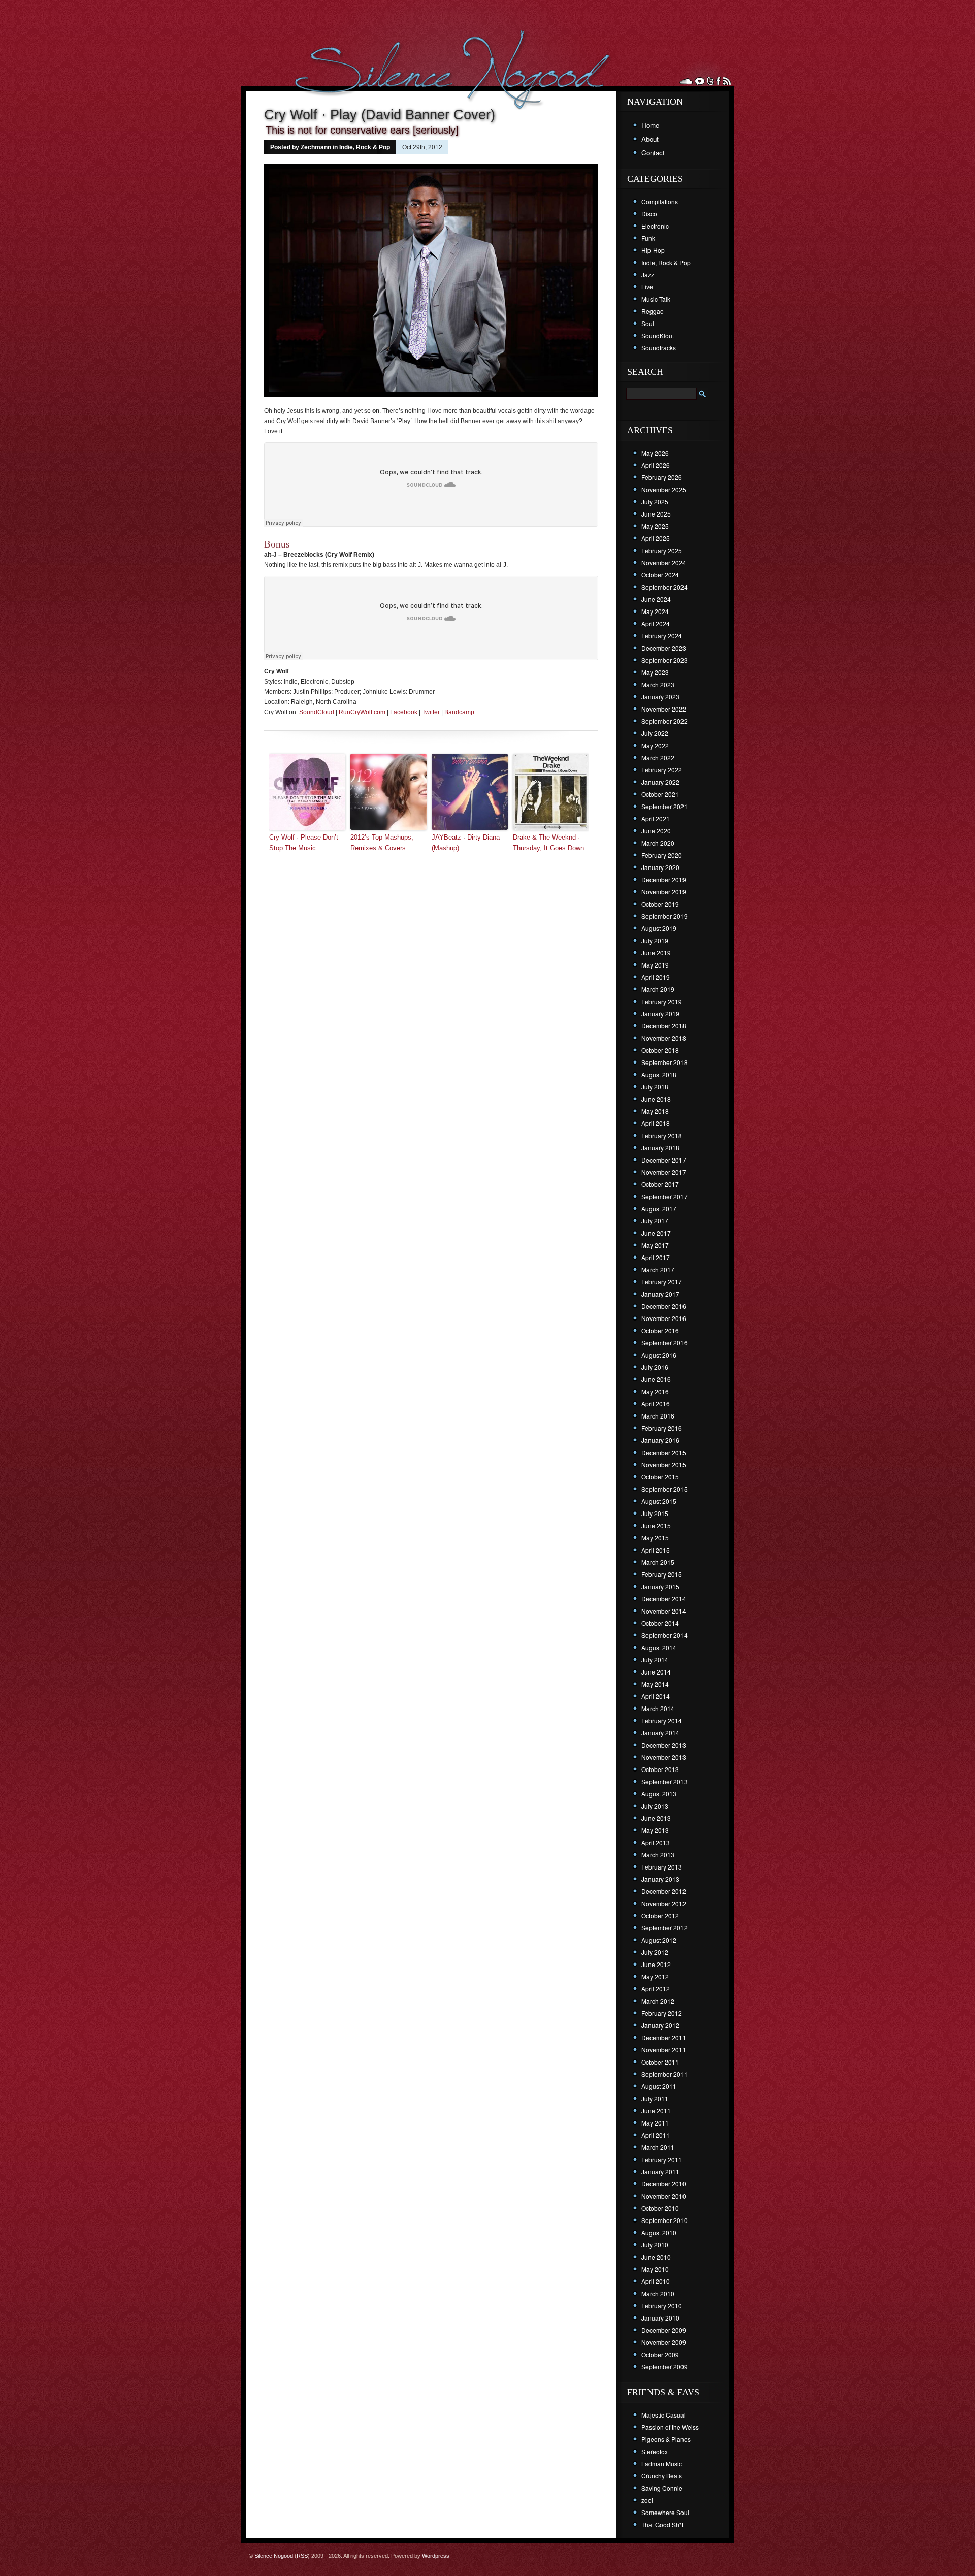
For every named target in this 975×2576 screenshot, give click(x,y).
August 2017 (659, 1209)
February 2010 (662, 2306)
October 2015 (660, 1477)
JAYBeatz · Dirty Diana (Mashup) (466, 843)
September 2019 (664, 916)
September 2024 (664, 587)
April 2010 (656, 2281)
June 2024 (656, 599)
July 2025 (655, 502)
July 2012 (655, 1952)
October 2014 (660, 1623)
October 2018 (660, 1050)
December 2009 (664, 2330)
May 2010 (655, 2269)
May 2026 (655, 453)
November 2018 (664, 1038)
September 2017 (664, 1196)
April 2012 (656, 1989)
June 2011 (656, 2111)
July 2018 (655, 1087)
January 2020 (660, 867)
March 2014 (658, 1708)
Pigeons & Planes (666, 2439)
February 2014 (662, 1720)
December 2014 (664, 1599)
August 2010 (659, 2232)
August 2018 (659, 1074)
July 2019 (655, 940)
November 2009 (664, 2342)
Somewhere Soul (665, 2512)
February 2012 (662, 2013)
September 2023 (664, 660)
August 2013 (659, 1794)
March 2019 (658, 989)
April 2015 (656, 1550)
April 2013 (656, 1842)
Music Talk (656, 299)
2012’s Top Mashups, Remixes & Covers (382, 843)
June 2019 (656, 953)
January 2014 (660, 1733)
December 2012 (664, 1891)
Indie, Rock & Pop (365, 147)
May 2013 (655, 1830)
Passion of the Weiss (670, 2427)
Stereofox (655, 2451)
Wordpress (436, 2556)
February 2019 (662, 1001)
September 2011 (664, 2074)
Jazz (648, 275)
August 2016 (659, 1355)
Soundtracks (659, 348)
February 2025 (662, 550)
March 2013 (658, 1855)
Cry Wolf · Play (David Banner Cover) (380, 115)
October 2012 (660, 1915)
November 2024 (664, 562)
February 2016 (662, 1428)
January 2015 (660, 1586)
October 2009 (660, 2354)
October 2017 (660, 1184)
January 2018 (660, 1148)
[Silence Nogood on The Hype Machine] (699, 81)
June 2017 (656, 1233)
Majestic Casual (663, 2415)
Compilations (660, 201)
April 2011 (656, 2135)
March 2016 (658, 1416)
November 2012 (664, 1903)
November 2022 (664, 709)
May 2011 (655, 2123)
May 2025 (655, 526)
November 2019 (664, 892)
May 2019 (655, 965)
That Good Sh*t (662, 2524)
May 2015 (655, 1538)
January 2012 (660, 2025)
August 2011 (659, 2086)
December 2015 (664, 1452)
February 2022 (662, 770)
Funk (648, 238)
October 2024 (660, 575)
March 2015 (658, 1562)
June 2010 (656, 2257)
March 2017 (658, 1269)
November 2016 (664, 1318)
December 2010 (664, 2184)
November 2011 (664, 2050)
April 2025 (656, 538)
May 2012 (655, 1976)
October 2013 (660, 1769)
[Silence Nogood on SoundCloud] (686, 81)
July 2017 (655, 1221)
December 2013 (664, 1745)
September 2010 (664, 2220)
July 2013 (655, 1806)
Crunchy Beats (662, 2476)
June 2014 (656, 1672)
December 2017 (664, 1160)
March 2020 (658, 843)
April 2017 (656, 1257)
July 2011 (655, 2098)
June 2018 (656, 1099)
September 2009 (664, 2366)
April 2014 (656, 1696)
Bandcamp (459, 712)
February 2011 (662, 2159)
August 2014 (659, 1647)
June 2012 (656, 1964)
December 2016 (664, 1306)
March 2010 (658, 2293)
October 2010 (660, 2208)
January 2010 (660, 2318)
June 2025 (656, 514)
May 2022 (655, 745)
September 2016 (664, 1343)
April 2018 (656, 1123)
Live (647, 287)
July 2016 (655, 1367)
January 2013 (660, 1879)
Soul (648, 323)
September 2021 (664, 806)
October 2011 (660, 2062)
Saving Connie (662, 2488)
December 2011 (664, 2037)
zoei (647, 2500)
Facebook (404, 712)
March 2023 (658, 684)
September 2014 (664, 1635)
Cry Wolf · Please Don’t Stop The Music (304, 843)
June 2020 (656, 831)
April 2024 (656, 623)
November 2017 (664, 1172)
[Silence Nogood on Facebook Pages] (718, 81)
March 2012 (658, 2001)
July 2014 (655, 1660)
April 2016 (656, 1404)
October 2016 (660, 1330)
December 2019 (664, 879)
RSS (302, 2556)
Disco (649, 214)
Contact (653, 153)
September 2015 (664, 1489)
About (650, 139)
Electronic (655, 226)
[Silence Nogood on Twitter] (710, 81)
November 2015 (664, 1464)
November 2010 (664, 2196)
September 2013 (664, 1781)
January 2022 (660, 782)
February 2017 (662, 1282)
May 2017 (655, 1245)
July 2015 (655, 1513)
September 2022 (664, 721)
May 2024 (655, 611)
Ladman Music (662, 2464)
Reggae (653, 311)
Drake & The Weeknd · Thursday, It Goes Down (548, 843)
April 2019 (656, 977)
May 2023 (655, 672)
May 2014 (655, 1684)
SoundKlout (658, 335)
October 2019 (660, 904)
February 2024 (662, 636)
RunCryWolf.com (362, 712)
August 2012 (659, 1940)
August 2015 (659, 1501)
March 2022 (658, 758)
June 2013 (656, 1818)
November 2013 (664, 1757)
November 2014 (664, 1611)
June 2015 (656, 1525)
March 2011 (658, 2147)
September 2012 (664, 1928)
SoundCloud (317, 712)
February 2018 (662, 1135)
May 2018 (655, 1111)
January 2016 (660, 1440)
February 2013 (662, 1867)
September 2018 (664, 1062)
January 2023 (660, 697)
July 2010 (655, 2245)
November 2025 (664, 489)
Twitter (431, 712)
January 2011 (660, 2171)
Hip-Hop (653, 250)
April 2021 (656, 818)
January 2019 (660, 1013)
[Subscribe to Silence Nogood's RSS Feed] (727, 81)
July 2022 (655, 733)
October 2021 (660, 794)
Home (650, 125)
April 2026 (656, 465)
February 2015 (662, 1574)
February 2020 (662, 855)
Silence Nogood (274, 2556)
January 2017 (660, 1294)
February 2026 (662, 477)
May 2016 (655, 1391)
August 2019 (659, 928)
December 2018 (664, 1026)
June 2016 (656, 1379)
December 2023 (664, 648)
